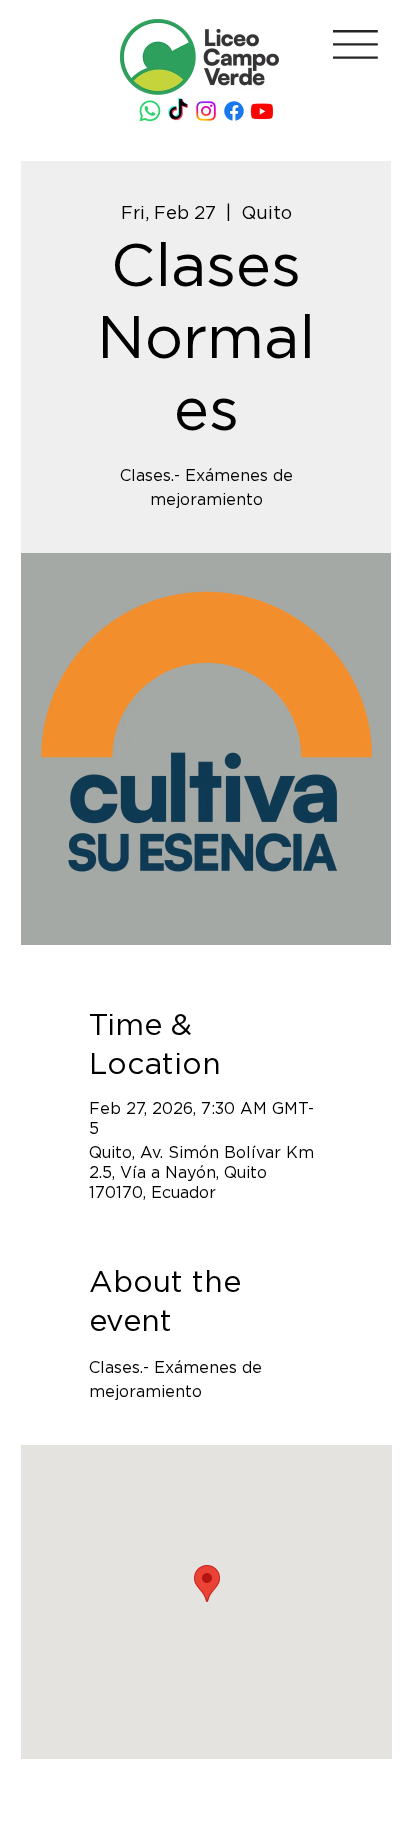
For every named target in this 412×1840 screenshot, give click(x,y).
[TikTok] (178, 111)
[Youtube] (262, 111)
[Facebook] (234, 111)
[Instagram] (206, 111)
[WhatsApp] (150, 111)
